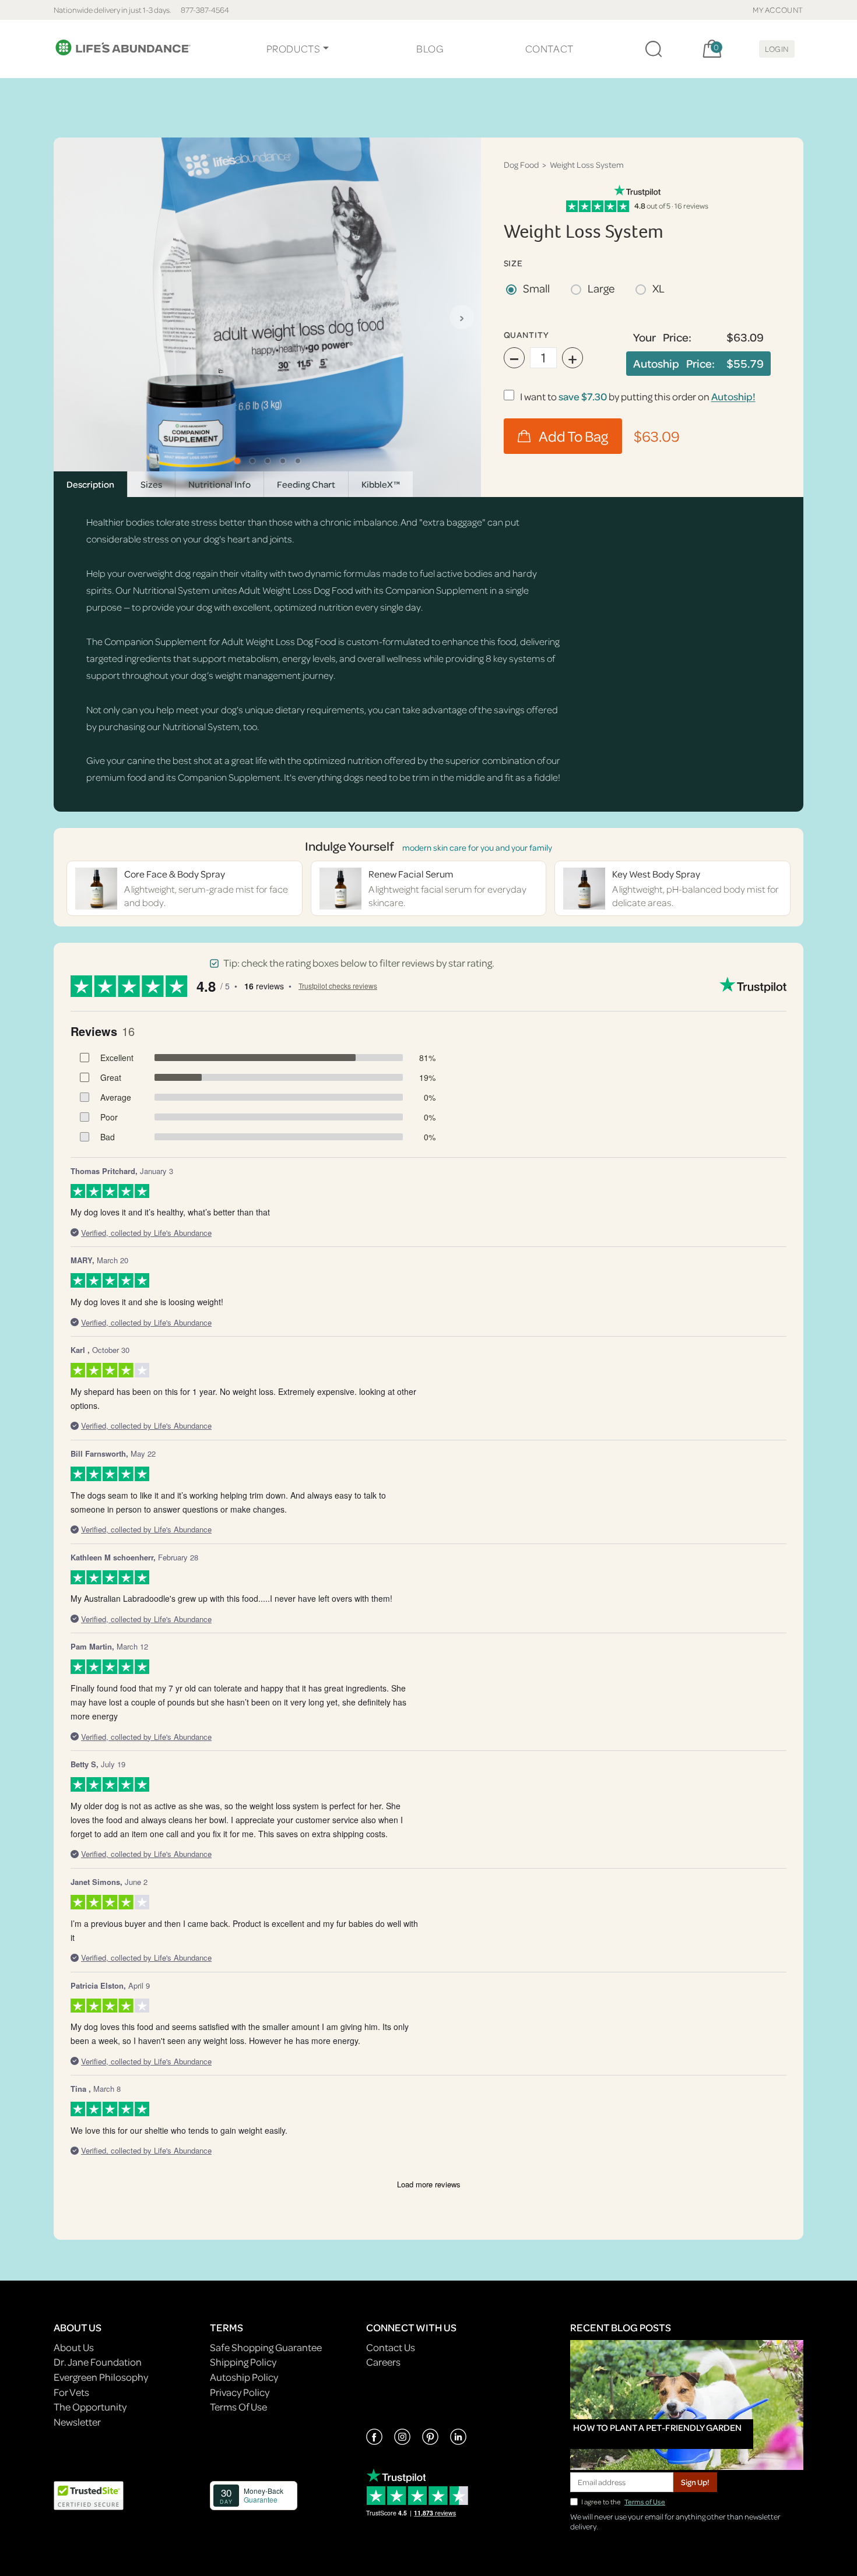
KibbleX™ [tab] (381, 484)
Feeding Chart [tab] (306, 484)
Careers (383, 2362)
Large (601, 288)
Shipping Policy (243, 2362)
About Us (74, 2347)
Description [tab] (90, 484)
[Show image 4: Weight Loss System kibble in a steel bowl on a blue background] (283, 461)
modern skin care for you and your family (477, 847)
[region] (267, 317)
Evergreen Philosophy (101, 2377)
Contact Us (391, 2347)
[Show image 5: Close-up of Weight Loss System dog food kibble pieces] (298, 461)
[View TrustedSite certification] (89, 2494)
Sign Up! (695, 2482)
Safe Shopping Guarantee (266, 2347)
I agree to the (623, 2502)
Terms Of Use (238, 2407)
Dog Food (521, 165)
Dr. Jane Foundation (98, 2362)
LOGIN (777, 49)
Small (536, 288)
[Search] (654, 49)
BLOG (430, 49)
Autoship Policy (244, 2377)
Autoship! (733, 397)
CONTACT (549, 49)
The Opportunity (90, 2407)
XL (658, 288)
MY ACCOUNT (778, 10)
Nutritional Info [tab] (219, 484)
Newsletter (77, 2422)
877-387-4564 (205, 10)
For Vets (71, 2392)
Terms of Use (645, 2502)
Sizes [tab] (151, 484)
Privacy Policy (240, 2392)
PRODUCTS (294, 49)
